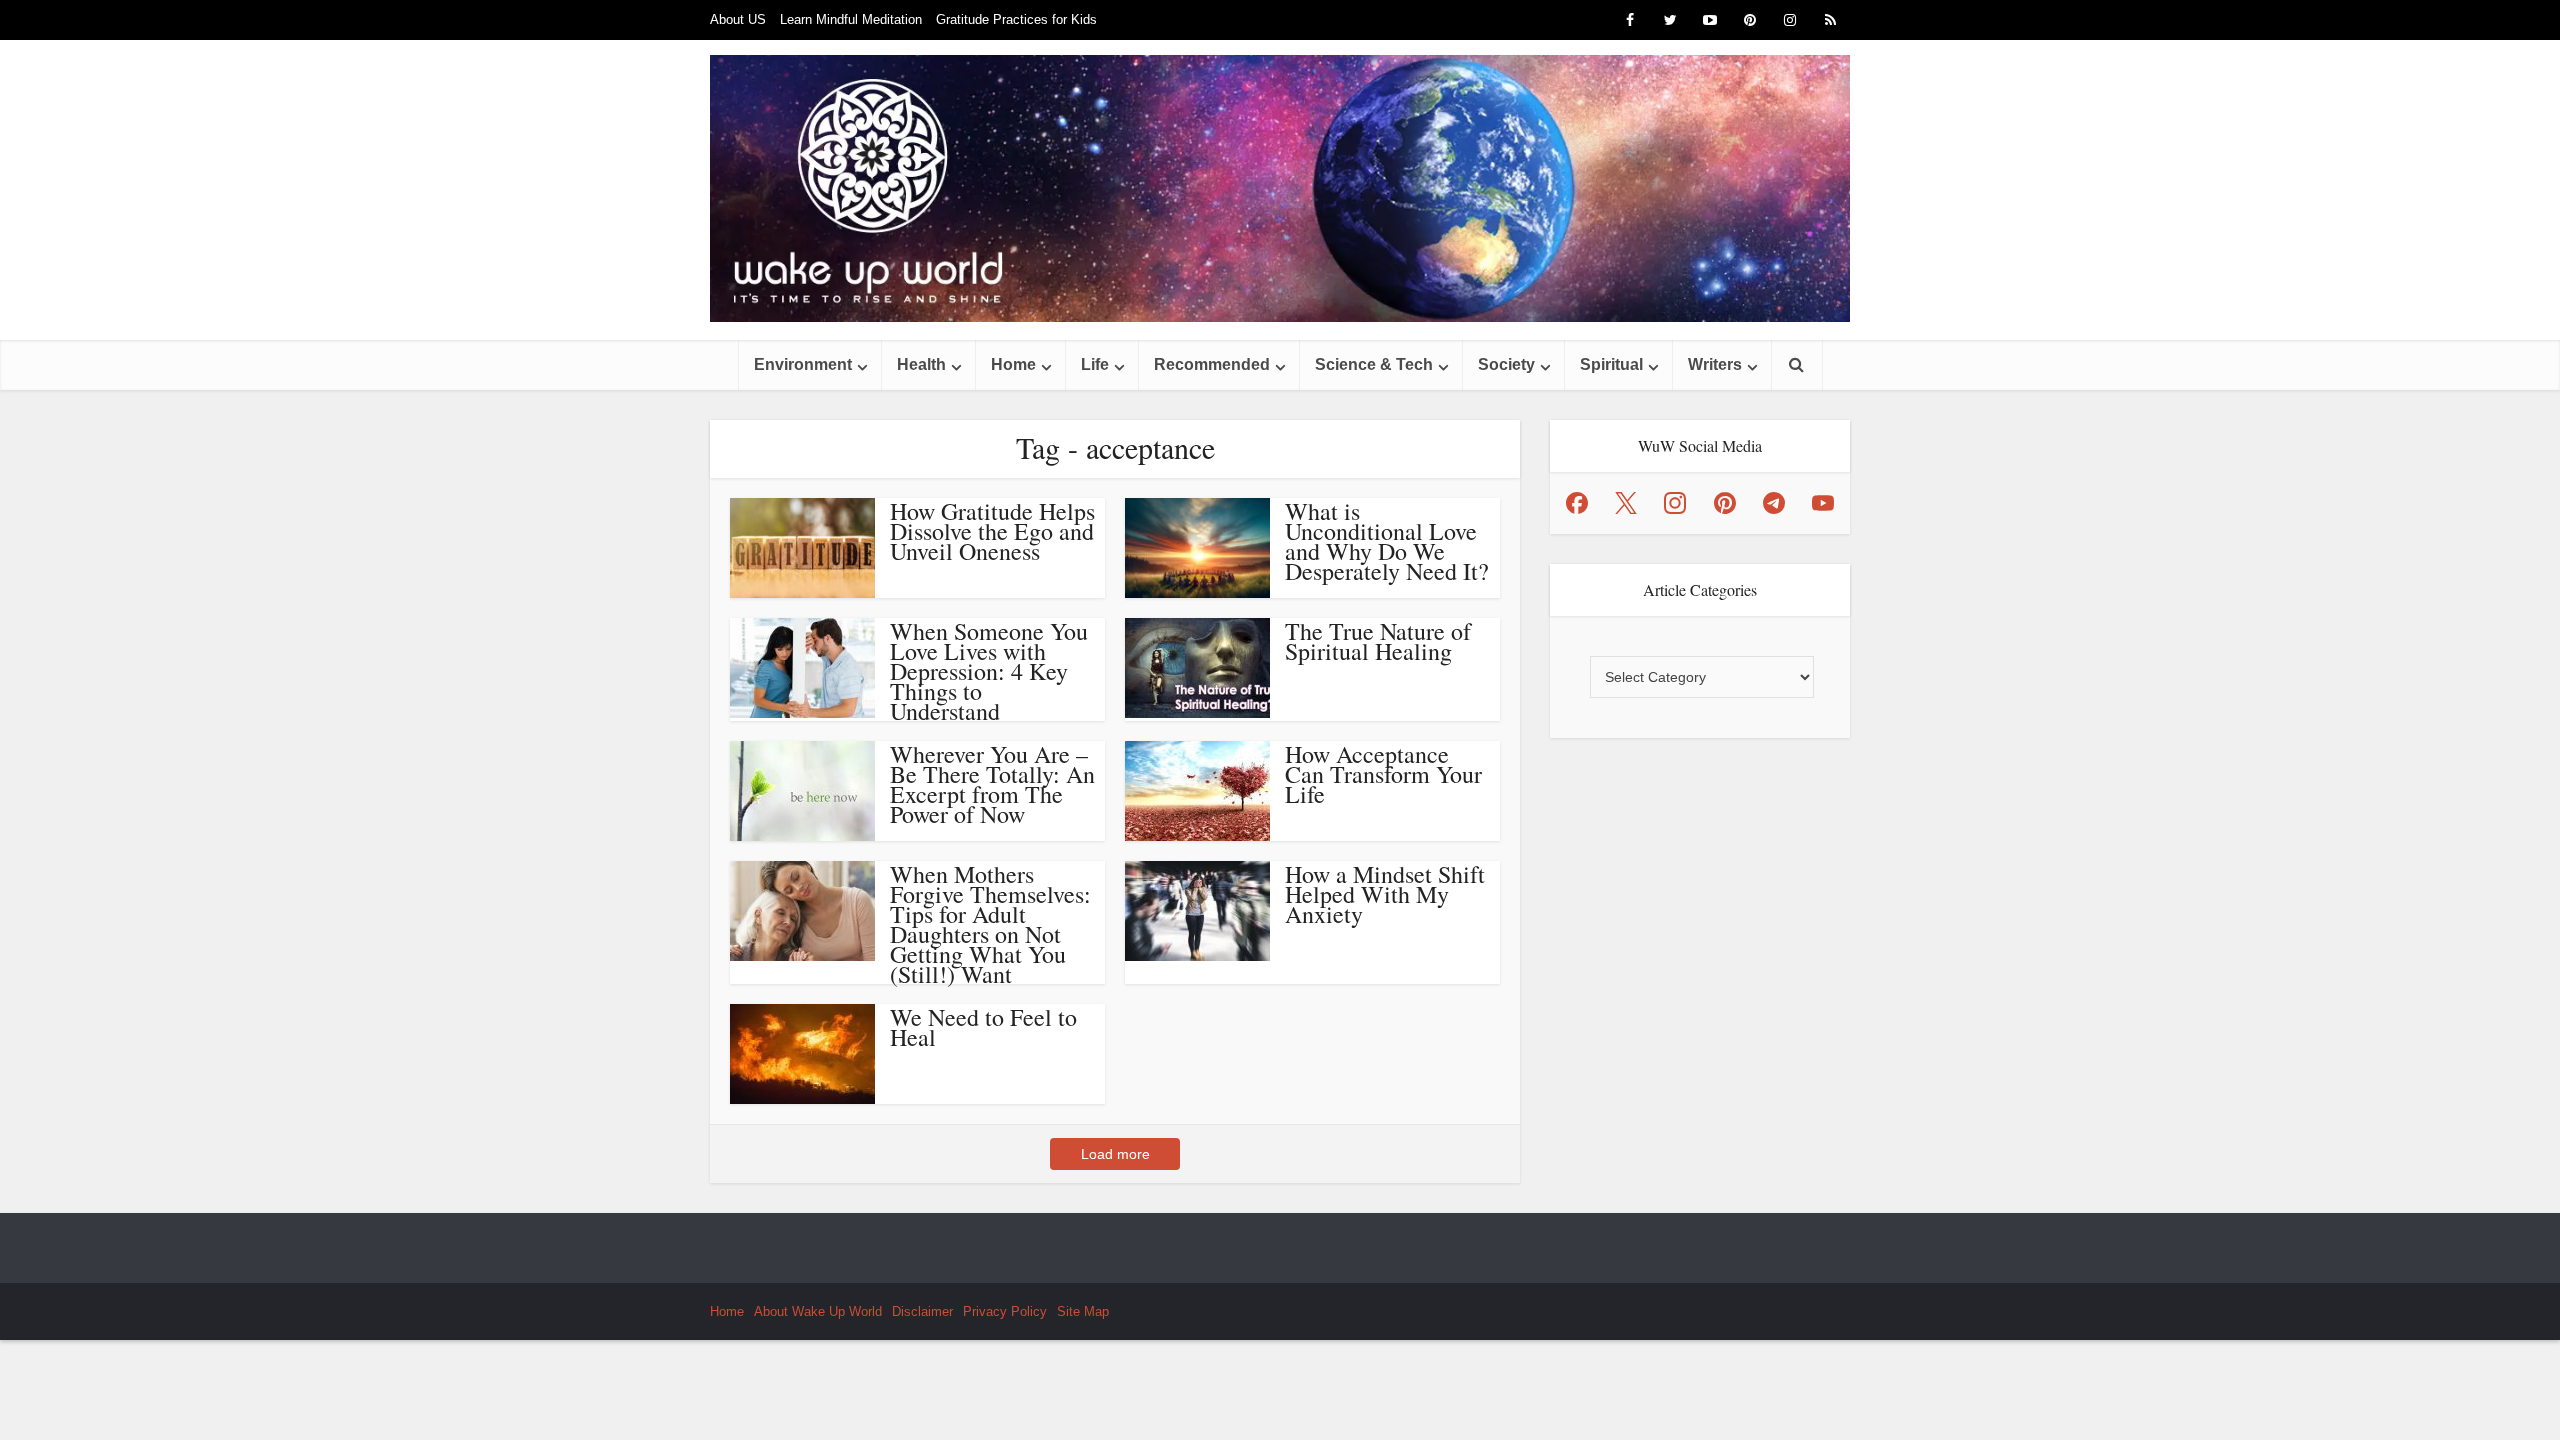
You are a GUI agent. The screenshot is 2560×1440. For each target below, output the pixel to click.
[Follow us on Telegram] (1774, 503)
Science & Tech (1374, 364)
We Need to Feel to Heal (983, 1027)
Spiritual (1611, 364)
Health (921, 364)
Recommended (1212, 364)
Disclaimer (922, 1311)
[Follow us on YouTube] (1823, 503)
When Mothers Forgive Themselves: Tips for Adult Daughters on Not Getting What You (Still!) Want (990, 924)
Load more (1115, 1154)
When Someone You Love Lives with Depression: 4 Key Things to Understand (989, 671)
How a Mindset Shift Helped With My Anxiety (1385, 894)
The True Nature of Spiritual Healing (1378, 641)
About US (738, 19)
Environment (803, 364)
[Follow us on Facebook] (1577, 503)
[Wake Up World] (1280, 188)
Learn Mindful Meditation (851, 19)
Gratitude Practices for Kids (1016, 19)
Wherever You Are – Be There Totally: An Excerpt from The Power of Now (992, 784)
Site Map (1083, 1311)
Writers (1715, 364)
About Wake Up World (818, 1311)
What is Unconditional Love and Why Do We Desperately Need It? (1387, 541)
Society (1506, 364)
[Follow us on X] (1626, 503)
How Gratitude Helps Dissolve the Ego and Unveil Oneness (992, 531)
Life (1095, 364)
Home (1013, 364)
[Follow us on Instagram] (1675, 503)
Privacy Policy (1005, 1311)
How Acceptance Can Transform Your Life (1383, 774)
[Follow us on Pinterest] (1725, 503)
